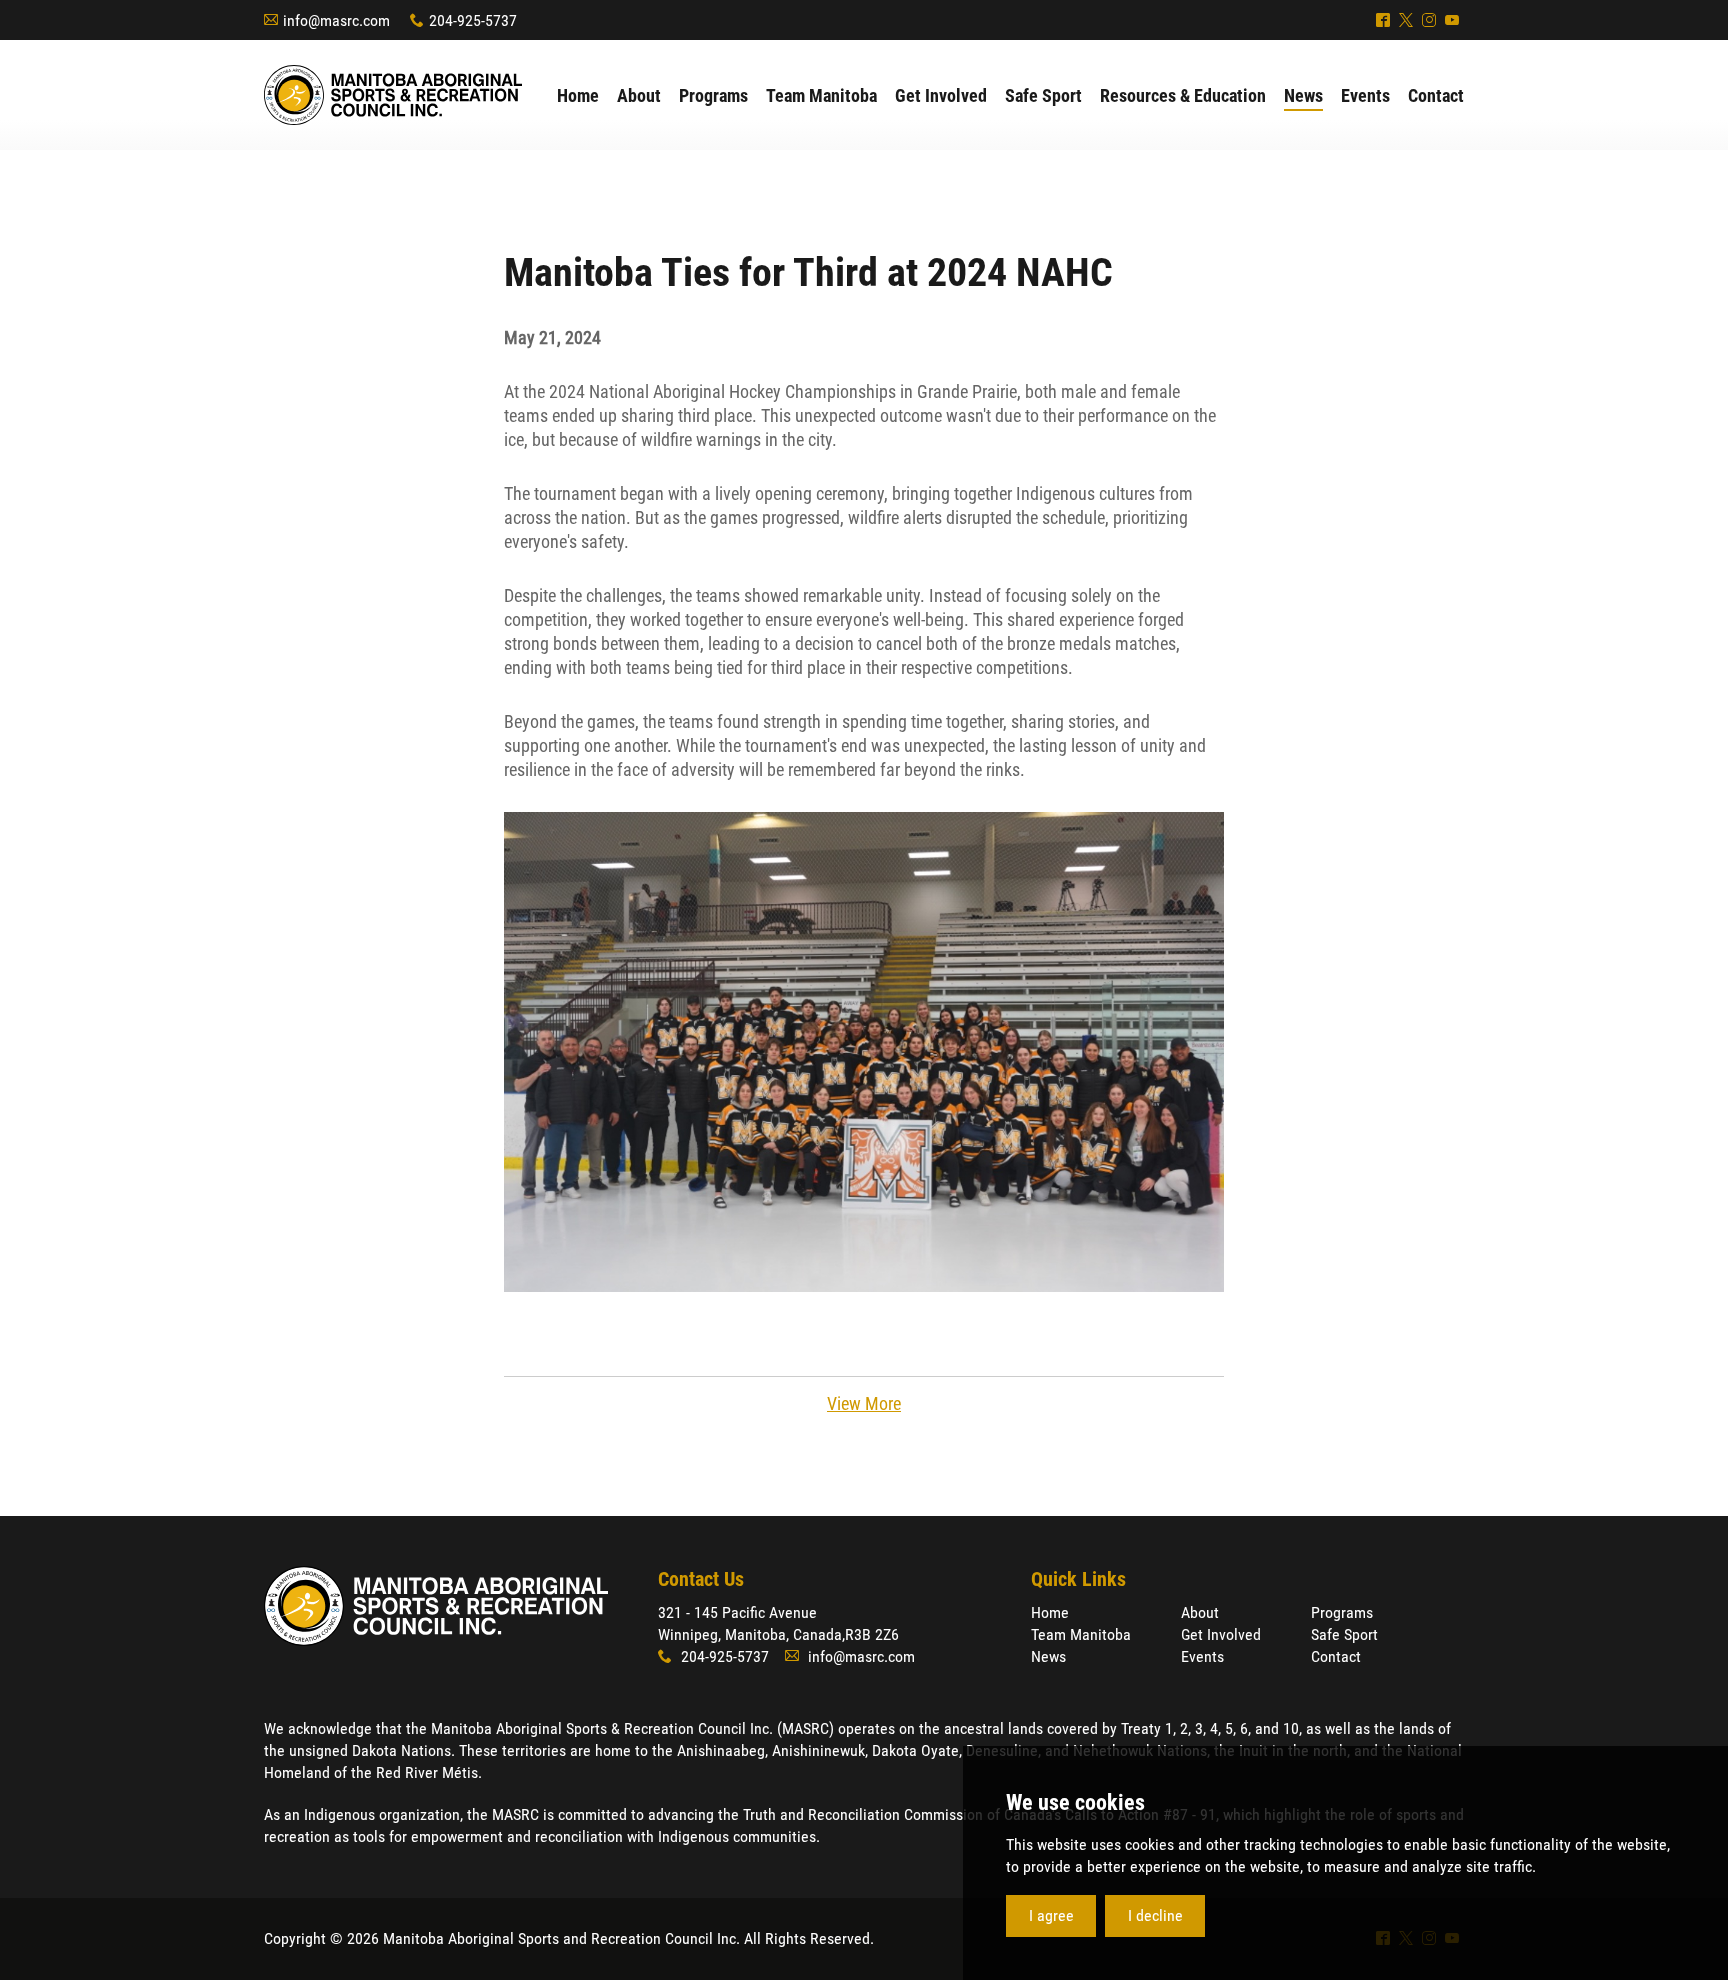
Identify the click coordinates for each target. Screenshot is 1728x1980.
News (1048, 1656)
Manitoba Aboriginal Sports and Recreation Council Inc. (393, 95)
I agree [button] (1051, 1915)
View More (864, 1403)
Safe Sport (1344, 1634)
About (1200, 1612)
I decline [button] (1155, 1915)
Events (1202, 1656)
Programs (1342, 1612)
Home (1050, 1612)
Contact (1336, 1656)
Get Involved (1221, 1634)
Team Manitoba (1081, 1634)
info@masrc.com (336, 20)
